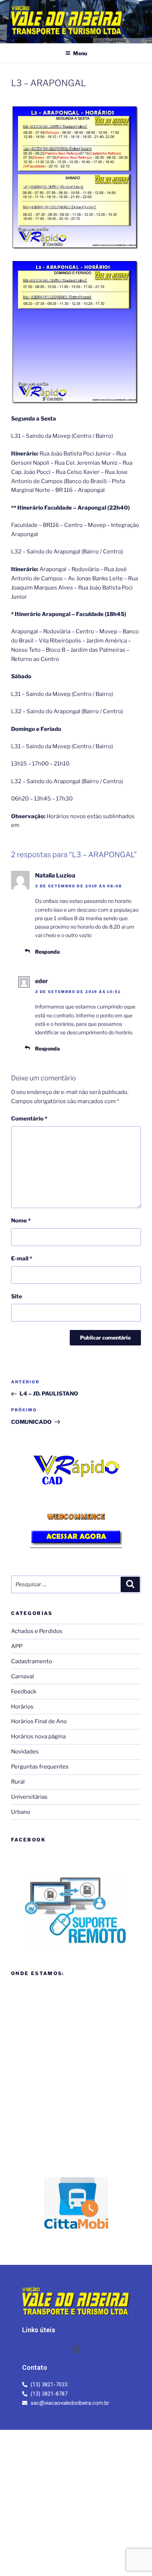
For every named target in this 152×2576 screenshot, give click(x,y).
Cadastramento (32, 1661)
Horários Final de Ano (39, 1721)
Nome (21, 1221)
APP (17, 1646)
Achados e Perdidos (37, 1631)
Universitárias (29, 1797)
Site (17, 1296)
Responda (47, 952)
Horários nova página (38, 1736)
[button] (76, 2349)
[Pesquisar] (130, 1584)
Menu (80, 53)
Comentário (29, 1119)
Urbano (21, 1812)
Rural (18, 1782)
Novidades (25, 1752)
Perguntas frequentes (40, 1767)
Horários (22, 1707)
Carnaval (23, 1676)
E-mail (22, 1259)
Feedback (24, 1692)
